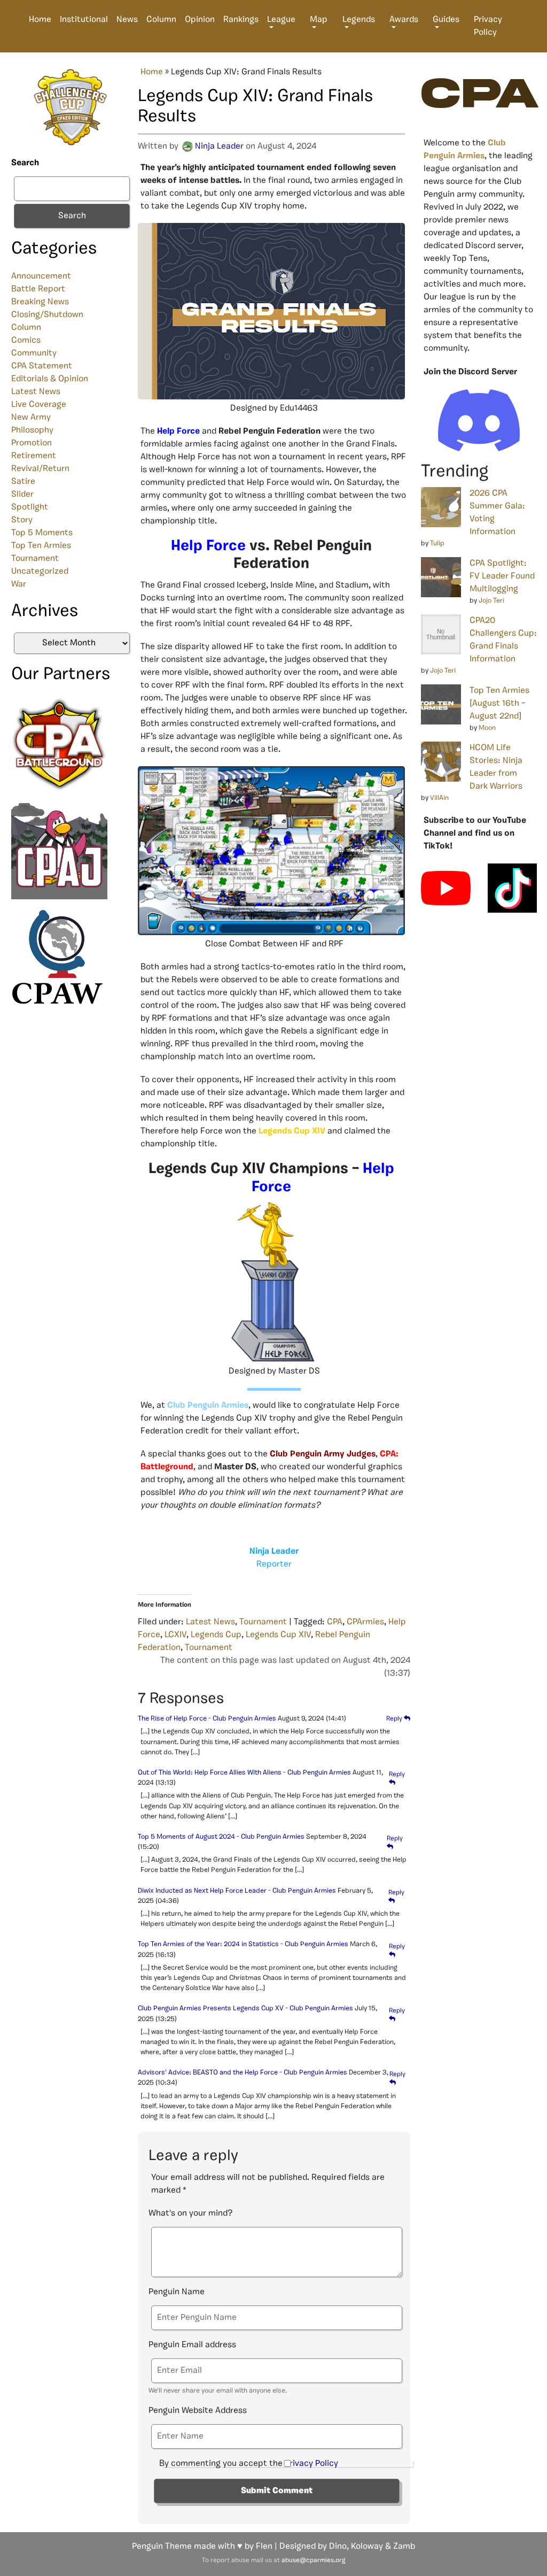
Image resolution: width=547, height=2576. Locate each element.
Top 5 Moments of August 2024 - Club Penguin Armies (221, 1837)
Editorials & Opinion (50, 379)
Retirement (34, 456)
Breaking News (40, 302)
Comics (26, 341)
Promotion (32, 443)
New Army (31, 418)
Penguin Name (177, 2292)
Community (34, 353)
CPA (335, 1622)
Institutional (84, 20)
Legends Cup (216, 1635)
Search (25, 163)
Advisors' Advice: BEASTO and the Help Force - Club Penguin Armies (243, 2073)
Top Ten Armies (41, 546)
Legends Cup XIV (278, 1635)
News (127, 20)
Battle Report (38, 289)
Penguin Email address (192, 2345)
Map (319, 20)
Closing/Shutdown (47, 315)
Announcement (41, 276)
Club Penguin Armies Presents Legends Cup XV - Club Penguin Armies (245, 2008)
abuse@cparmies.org (313, 2560)
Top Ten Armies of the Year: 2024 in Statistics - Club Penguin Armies (243, 1944)
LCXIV (175, 1635)
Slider (22, 495)
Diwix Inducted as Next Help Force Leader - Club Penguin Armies (237, 1891)
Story (22, 520)
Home (40, 20)
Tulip (437, 543)
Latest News (36, 392)
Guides (446, 20)
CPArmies (365, 1622)
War (19, 584)
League (281, 20)
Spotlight (30, 507)
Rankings (241, 20)
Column (161, 20)
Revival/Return (40, 469)
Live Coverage (39, 405)
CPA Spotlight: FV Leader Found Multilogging (502, 576)
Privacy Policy (488, 26)
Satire (23, 482)
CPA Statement (42, 366)
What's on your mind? (190, 2213)
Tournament (35, 559)
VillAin (439, 798)
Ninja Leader (219, 146)
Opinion (200, 20)
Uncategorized (40, 572)
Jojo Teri (491, 601)
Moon (487, 728)
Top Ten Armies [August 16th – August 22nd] (499, 704)
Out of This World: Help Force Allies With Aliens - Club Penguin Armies (244, 1773)
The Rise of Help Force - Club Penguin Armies (207, 1719)
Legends (359, 20)
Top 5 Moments (42, 533)
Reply (395, 1719)
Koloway (367, 2547)
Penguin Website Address (198, 2411)
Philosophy (32, 430)
